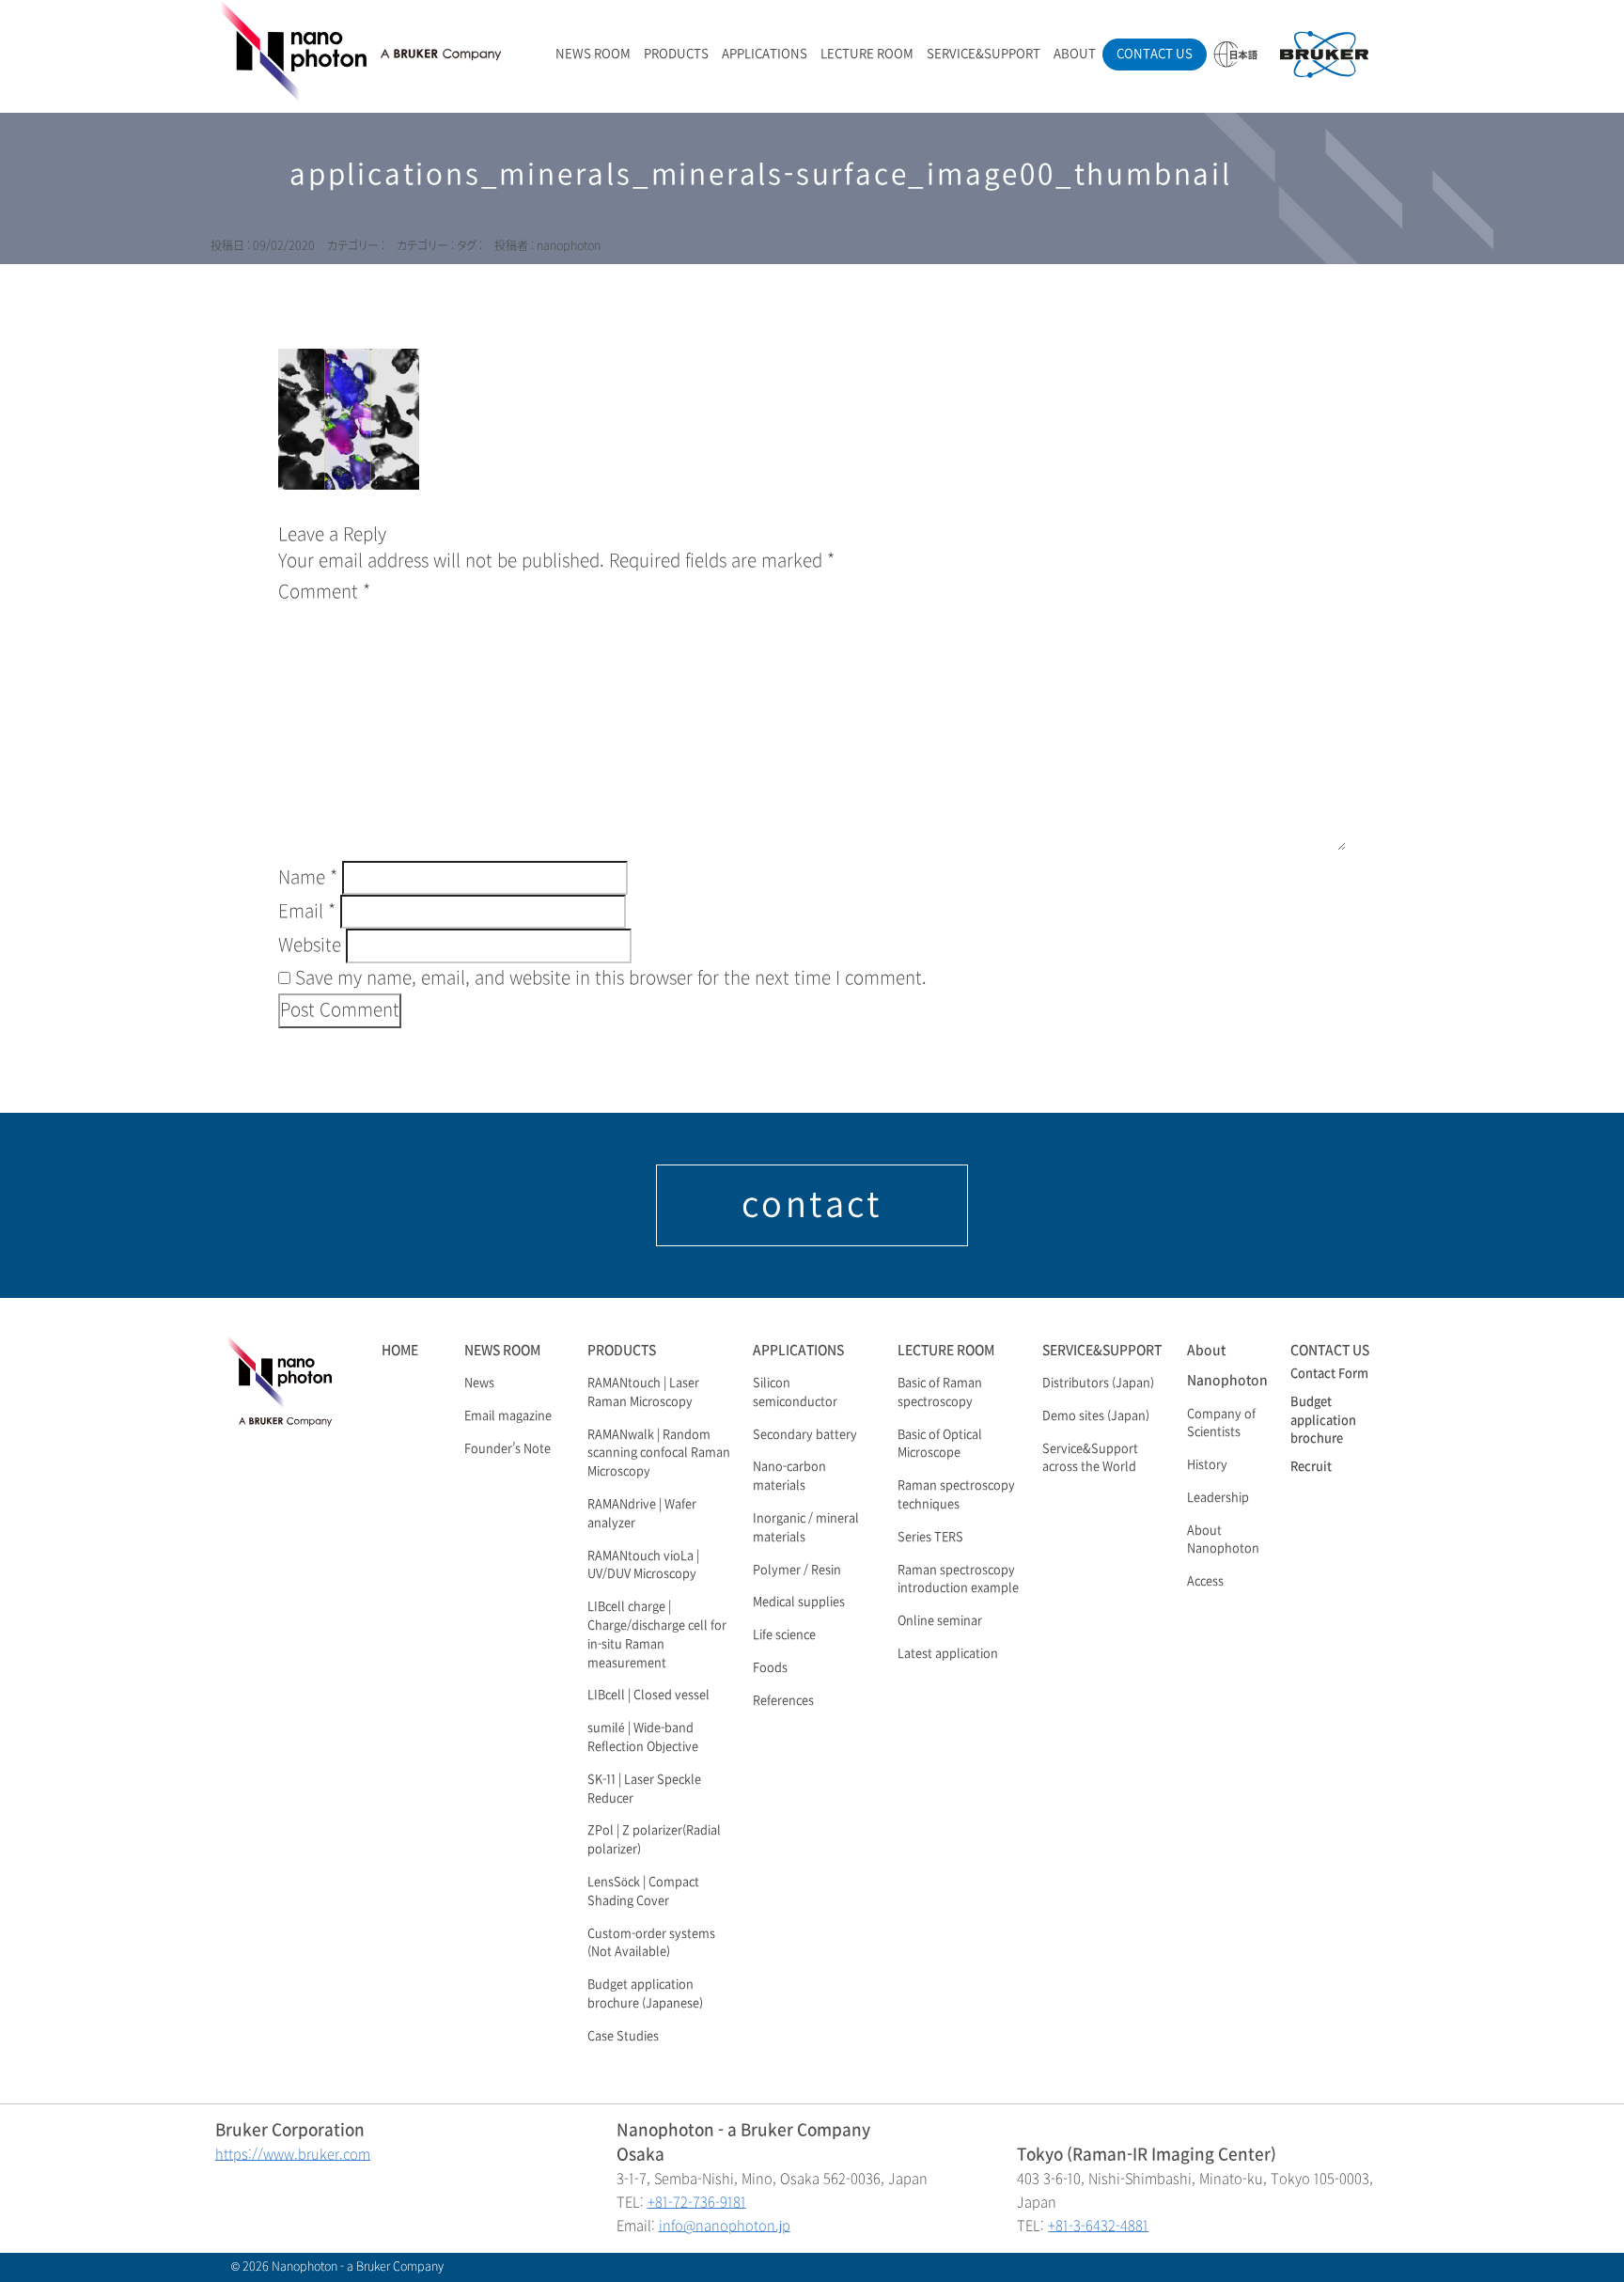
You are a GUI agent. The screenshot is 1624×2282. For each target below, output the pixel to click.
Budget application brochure (1323, 1421)
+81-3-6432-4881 (1098, 2226)
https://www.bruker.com (293, 2155)
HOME (400, 1350)
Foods (770, 1668)
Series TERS (930, 1538)
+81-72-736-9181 (697, 2203)
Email (307, 912)
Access (1205, 1582)
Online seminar (940, 1621)
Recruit (1311, 1467)
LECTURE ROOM (867, 54)
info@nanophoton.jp (725, 2226)
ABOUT (1075, 54)
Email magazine (508, 1416)
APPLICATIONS (765, 54)
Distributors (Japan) (1098, 1383)
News (479, 1383)
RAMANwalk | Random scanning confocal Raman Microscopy (659, 1454)
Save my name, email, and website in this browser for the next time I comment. (611, 978)
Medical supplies (799, 1602)
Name (308, 878)
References (783, 1701)
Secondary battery (805, 1435)
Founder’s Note (507, 1449)
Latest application (948, 1654)
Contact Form (1329, 1374)
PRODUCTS (676, 54)
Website (310, 946)
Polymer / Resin (797, 1571)
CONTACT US (1155, 54)
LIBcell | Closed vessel (648, 1696)
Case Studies (623, 2037)
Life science (784, 1635)
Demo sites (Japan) (1096, 1416)
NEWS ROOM (593, 54)
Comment (324, 592)
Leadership (1218, 1498)
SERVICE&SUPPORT (984, 54)
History (1207, 1465)
